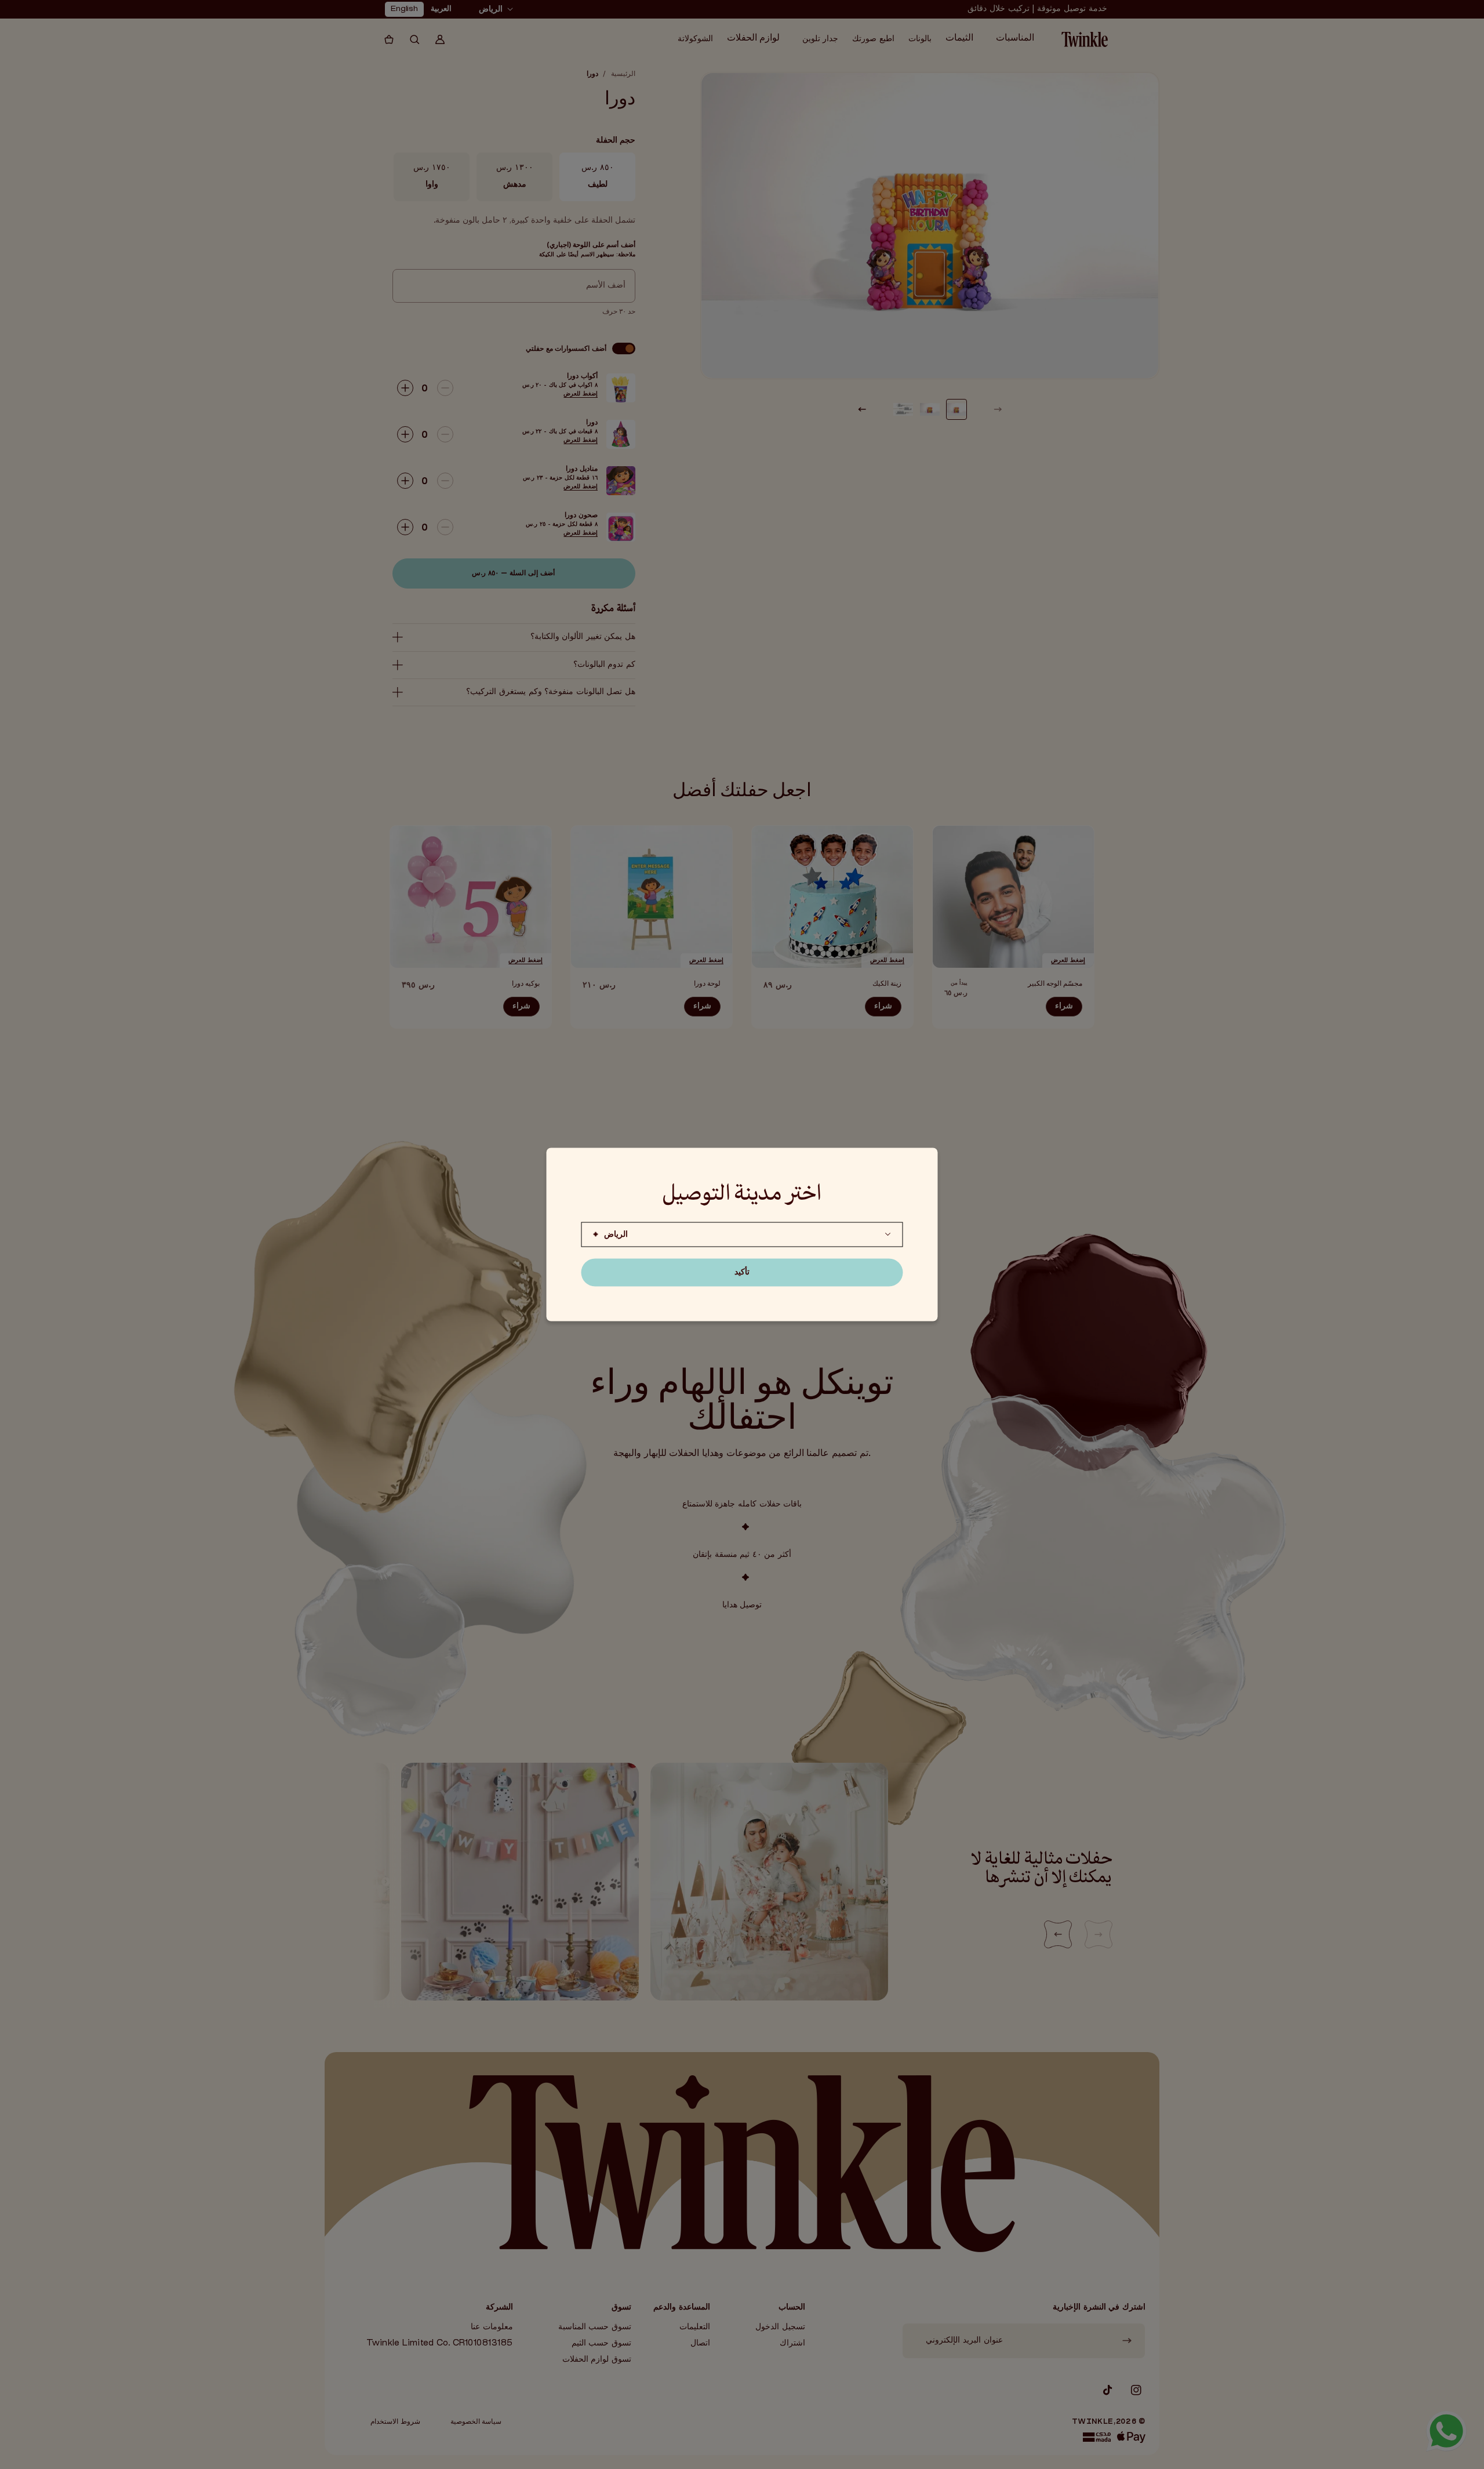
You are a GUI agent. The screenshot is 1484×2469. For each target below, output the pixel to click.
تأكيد (742, 1272)
